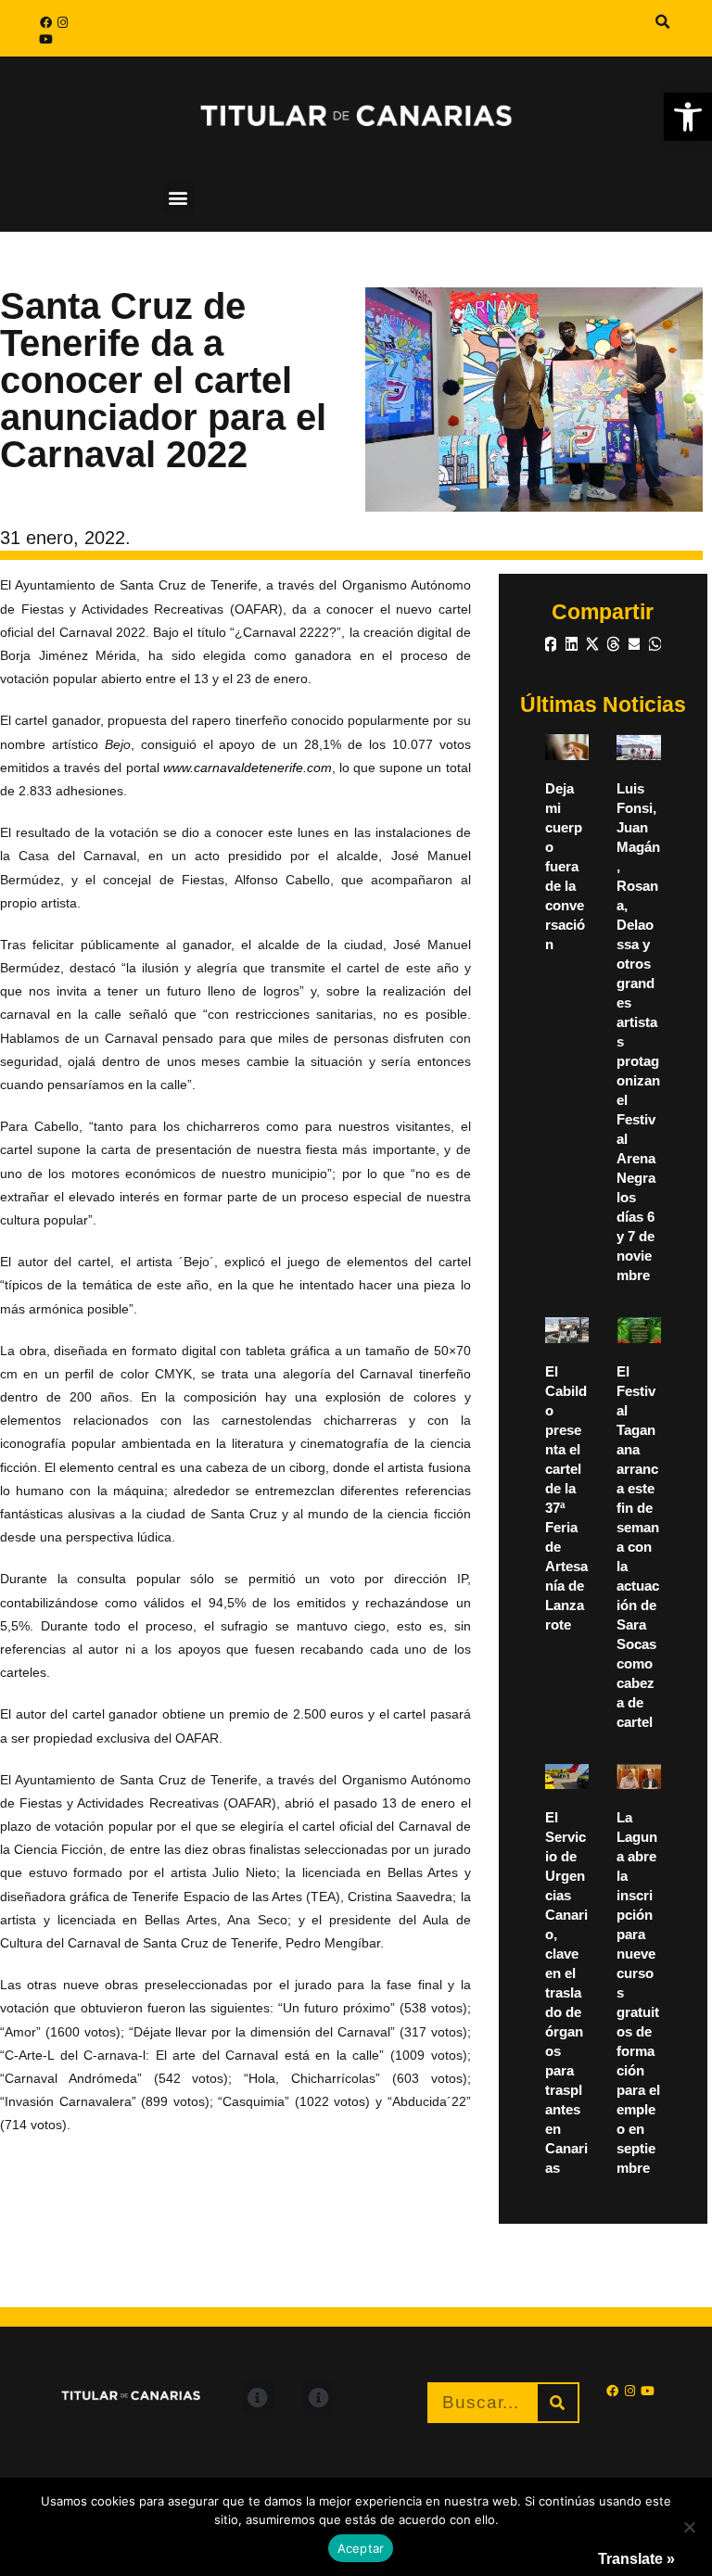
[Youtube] (45, 39)
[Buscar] (558, 2403)
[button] (688, 117)
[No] (689, 2527)
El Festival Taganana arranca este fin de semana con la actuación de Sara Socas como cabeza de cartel (638, 1547)
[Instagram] (62, 22)
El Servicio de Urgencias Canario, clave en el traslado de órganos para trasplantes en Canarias (566, 1992)
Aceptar (361, 2548)
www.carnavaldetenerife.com (248, 768)
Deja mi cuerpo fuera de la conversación (565, 866)
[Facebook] (45, 22)
